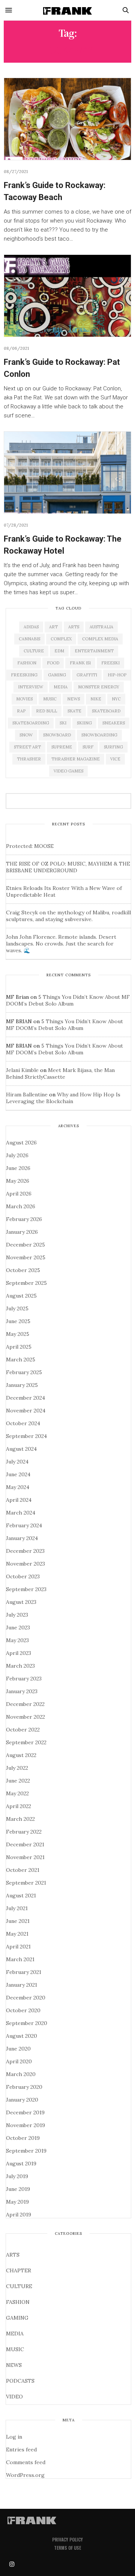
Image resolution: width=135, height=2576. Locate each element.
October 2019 (23, 2138)
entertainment (94, 651)
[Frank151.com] (67, 10)
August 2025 (21, 1296)
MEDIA (15, 2334)
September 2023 (26, 1589)
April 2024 (19, 1500)
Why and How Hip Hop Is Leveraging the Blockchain (63, 1098)
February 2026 (24, 1219)
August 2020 (22, 2036)
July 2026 (17, 1155)
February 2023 (24, 1679)
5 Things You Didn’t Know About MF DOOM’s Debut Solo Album (68, 1000)
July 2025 (17, 1308)
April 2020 (19, 2061)
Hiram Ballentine (27, 1095)
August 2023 (21, 1602)
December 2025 (25, 1245)
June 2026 (18, 1168)
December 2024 (25, 1398)
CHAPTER (19, 2270)
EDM (59, 651)
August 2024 (21, 1449)
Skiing (84, 723)
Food (53, 663)
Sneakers (114, 723)
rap (21, 711)
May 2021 (17, 1934)
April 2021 (18, 1947)
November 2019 (25, 2125)
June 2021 (18, 1921)
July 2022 (17, 1768)
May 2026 (18, 1181)
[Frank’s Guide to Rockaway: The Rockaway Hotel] (67, 473)
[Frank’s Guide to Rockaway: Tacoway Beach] (67, 119)
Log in (14, 2437)
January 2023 (22, 1691)
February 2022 (24, 1832)
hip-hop (117, 675)
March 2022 (20, 1819)
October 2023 (23, 1576)
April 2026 (19, 1194)
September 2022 (26, 1742)
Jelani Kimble (22, 1070)
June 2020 (18, 2049)
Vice (115, 759)
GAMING (17, 2318)
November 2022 (25, 1717)
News (73, 699)
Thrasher (29, 759)
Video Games (68, 771)
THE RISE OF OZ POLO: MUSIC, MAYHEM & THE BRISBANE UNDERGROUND (68, 867)
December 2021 (25, 1844)
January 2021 (22, 1985)
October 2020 (23, 2010)
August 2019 (21, 2163)
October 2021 (23, 1870)
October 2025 (23, 1270)
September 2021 (26, 1883)
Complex (61, 639)
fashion (27, 663)
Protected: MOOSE (30, 846)
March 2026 (21, 1206)
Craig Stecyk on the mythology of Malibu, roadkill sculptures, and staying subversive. (68, 916)
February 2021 (24, 1972)
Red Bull (46, 711)
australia (101, 627)
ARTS (13, 2255)
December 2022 (25, 1704)
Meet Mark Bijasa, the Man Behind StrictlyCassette (60, 1073)
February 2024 (24, 1525)
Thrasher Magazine (76, 759)
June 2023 (18, 1628)
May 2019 (17, 2202)
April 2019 (19, 2215)
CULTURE (19, 2286)
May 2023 (17, 1640)
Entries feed (21, 2450)
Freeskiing (24, 675)
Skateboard (106, 711)
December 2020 (26, 1998)
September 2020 (27, 2023)
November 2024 (26, 1411)
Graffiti (87, 675)
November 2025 (26, 1257)
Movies (24, 699)
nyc (116, 699)
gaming (57, 675)
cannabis (29, 639)
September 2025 (26, 1283)
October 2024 (23, 1423)
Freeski (110, 663)
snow (26, 735)
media (61, 687)
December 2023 (25, 1551)
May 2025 (18, 1334)
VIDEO (14, 2397)
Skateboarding (31, 723)
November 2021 (25, 1857)
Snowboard (57, 735)
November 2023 (25, 1564)
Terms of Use (67, 2548)
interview (31, 687)
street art (27, 747)
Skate (74, 711)
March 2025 (21, 1360)
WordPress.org (25, 2475)
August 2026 (21, 1143)
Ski (63, 723)
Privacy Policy (67, 2539)
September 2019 (26, 2151)
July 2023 (17, 1615)
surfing (113, 747)
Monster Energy (99, 687)
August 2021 (21, 1895)
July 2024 (17, 1462)
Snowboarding (99, 735)
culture (34, 651)
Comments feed (26, 2462)
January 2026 (22, 1232)
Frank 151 (80, 663)
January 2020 (22, 2100)
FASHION (18, 2302)
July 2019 (17, 2176)
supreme (62, 747)
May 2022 (17, 1793)
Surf (88, 747)
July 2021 (17, 1908)
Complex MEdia (100, 639)
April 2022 (19, 1806)
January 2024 (22, 1538)
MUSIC (15, 2349)
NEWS (14, 2365)
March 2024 (21, 1513)
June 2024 (18, 1474)
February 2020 (24, 2087)
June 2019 (18, 2189)
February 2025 (24, 1372)
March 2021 (20, 1959)
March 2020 (21, 2074)
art (53, 627)
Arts (74, 627)
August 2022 (21, 1755)
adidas (31, 627)
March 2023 (20, 1666)
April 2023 (19, 1653)
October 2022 (23, 1730)
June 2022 (18, 1781)
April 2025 (19, 1347)
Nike (96, 699)
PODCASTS (20, 2381)
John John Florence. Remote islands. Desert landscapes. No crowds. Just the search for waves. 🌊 (61, 944)
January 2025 (22, 1385)
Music (50, 699)
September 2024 (26, 1436)
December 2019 (25, 2112)
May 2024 (18, 1487)
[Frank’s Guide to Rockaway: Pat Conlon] (67, 296)
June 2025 (18, 1321)
